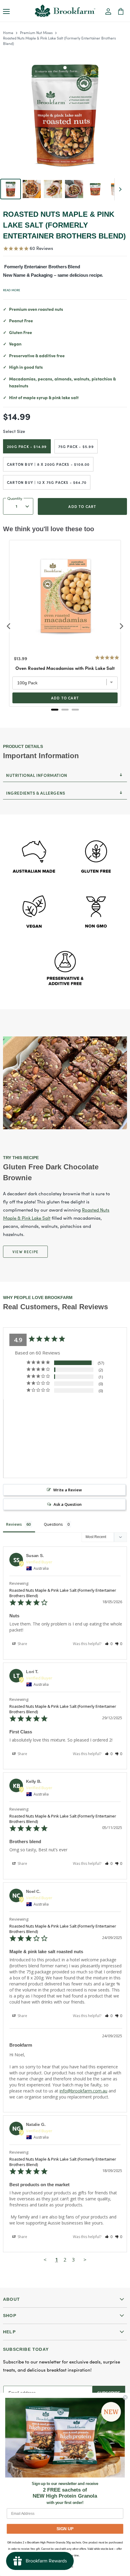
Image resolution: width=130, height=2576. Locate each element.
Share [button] (22, 1644)
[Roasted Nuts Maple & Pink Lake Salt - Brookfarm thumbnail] (32, 189)
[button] (108, 12)
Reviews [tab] (14, 1524)
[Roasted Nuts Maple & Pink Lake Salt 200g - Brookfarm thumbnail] (11, 189)
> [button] (85, 2260)
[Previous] (9, 626)
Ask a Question (68, 1504)
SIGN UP (65, 2529)
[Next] (121, 626)
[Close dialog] (125, 2397)
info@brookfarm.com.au (83, 2091)
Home (8, 32)
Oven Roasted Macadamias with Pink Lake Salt (65, 668)
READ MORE (12, 290)
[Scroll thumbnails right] (119, 189)
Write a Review (68, 1490)
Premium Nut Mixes (36, 32)
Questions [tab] (53, 1524)
